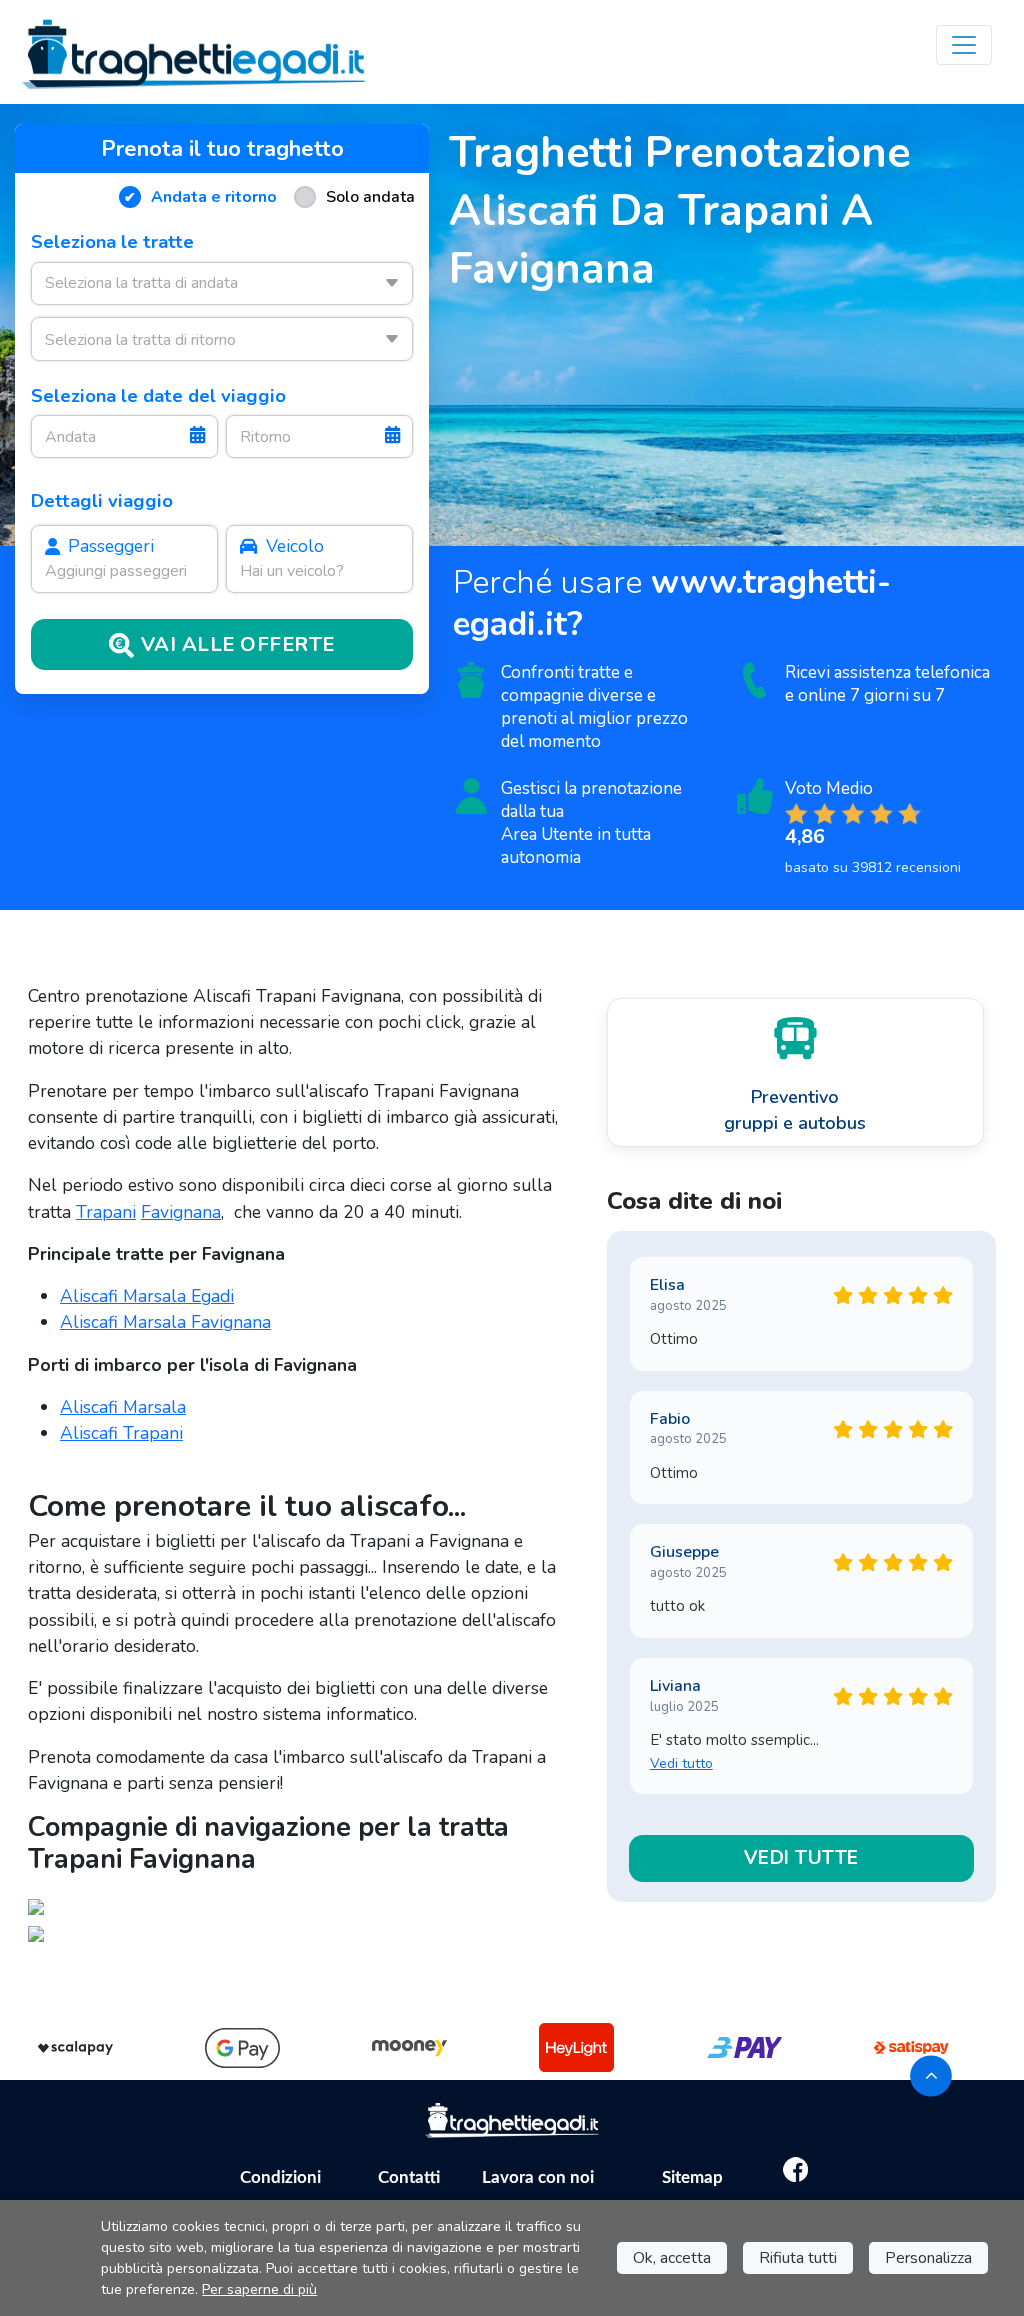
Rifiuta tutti (798, 2258)
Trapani (106, 1212)
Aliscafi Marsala (123, 1407)
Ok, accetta (672, 2258)
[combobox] (222, 283)
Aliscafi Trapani (121, 1433)
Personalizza (928, 2258)
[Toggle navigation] (964, 45)
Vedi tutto (681, 1763)
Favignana (181, 1212)
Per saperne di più (259, 2289)
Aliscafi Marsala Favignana (165, 1322)
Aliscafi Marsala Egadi (147, 1296)
